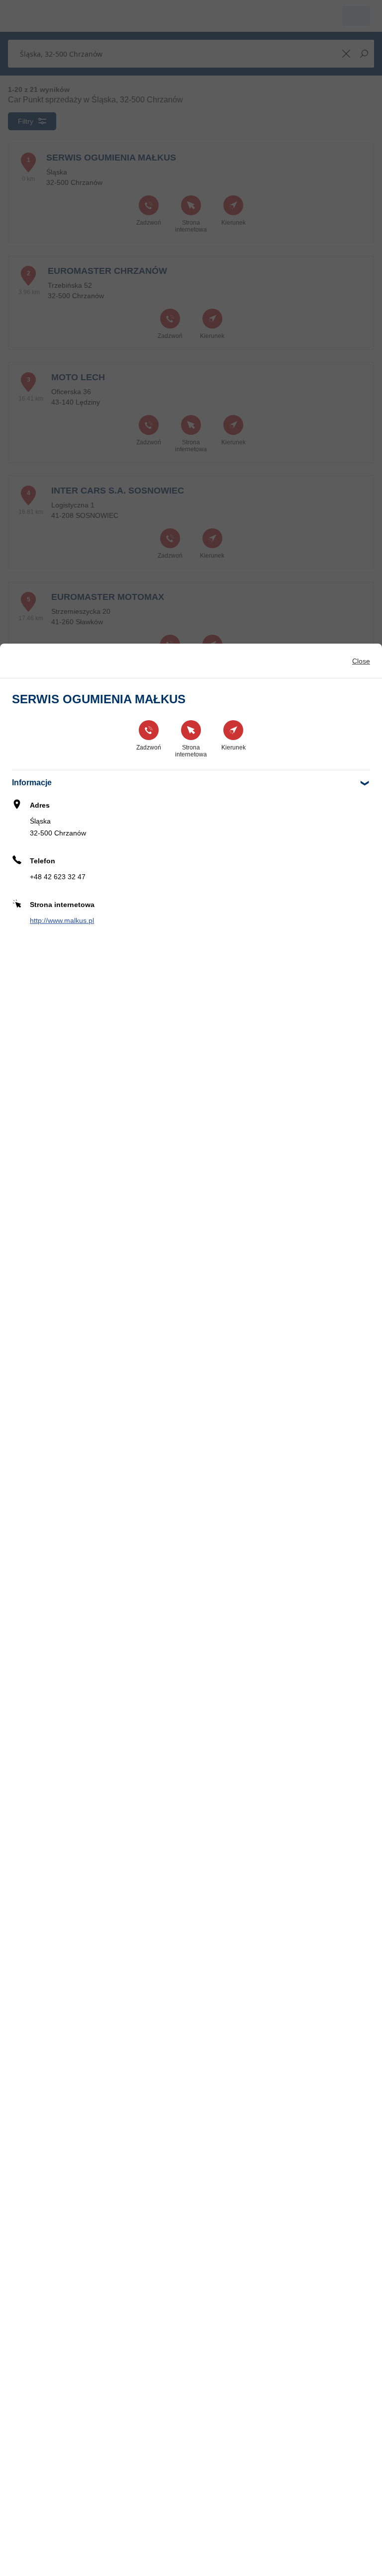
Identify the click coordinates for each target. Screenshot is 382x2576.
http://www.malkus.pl (62, 920)
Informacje (32, 783)
